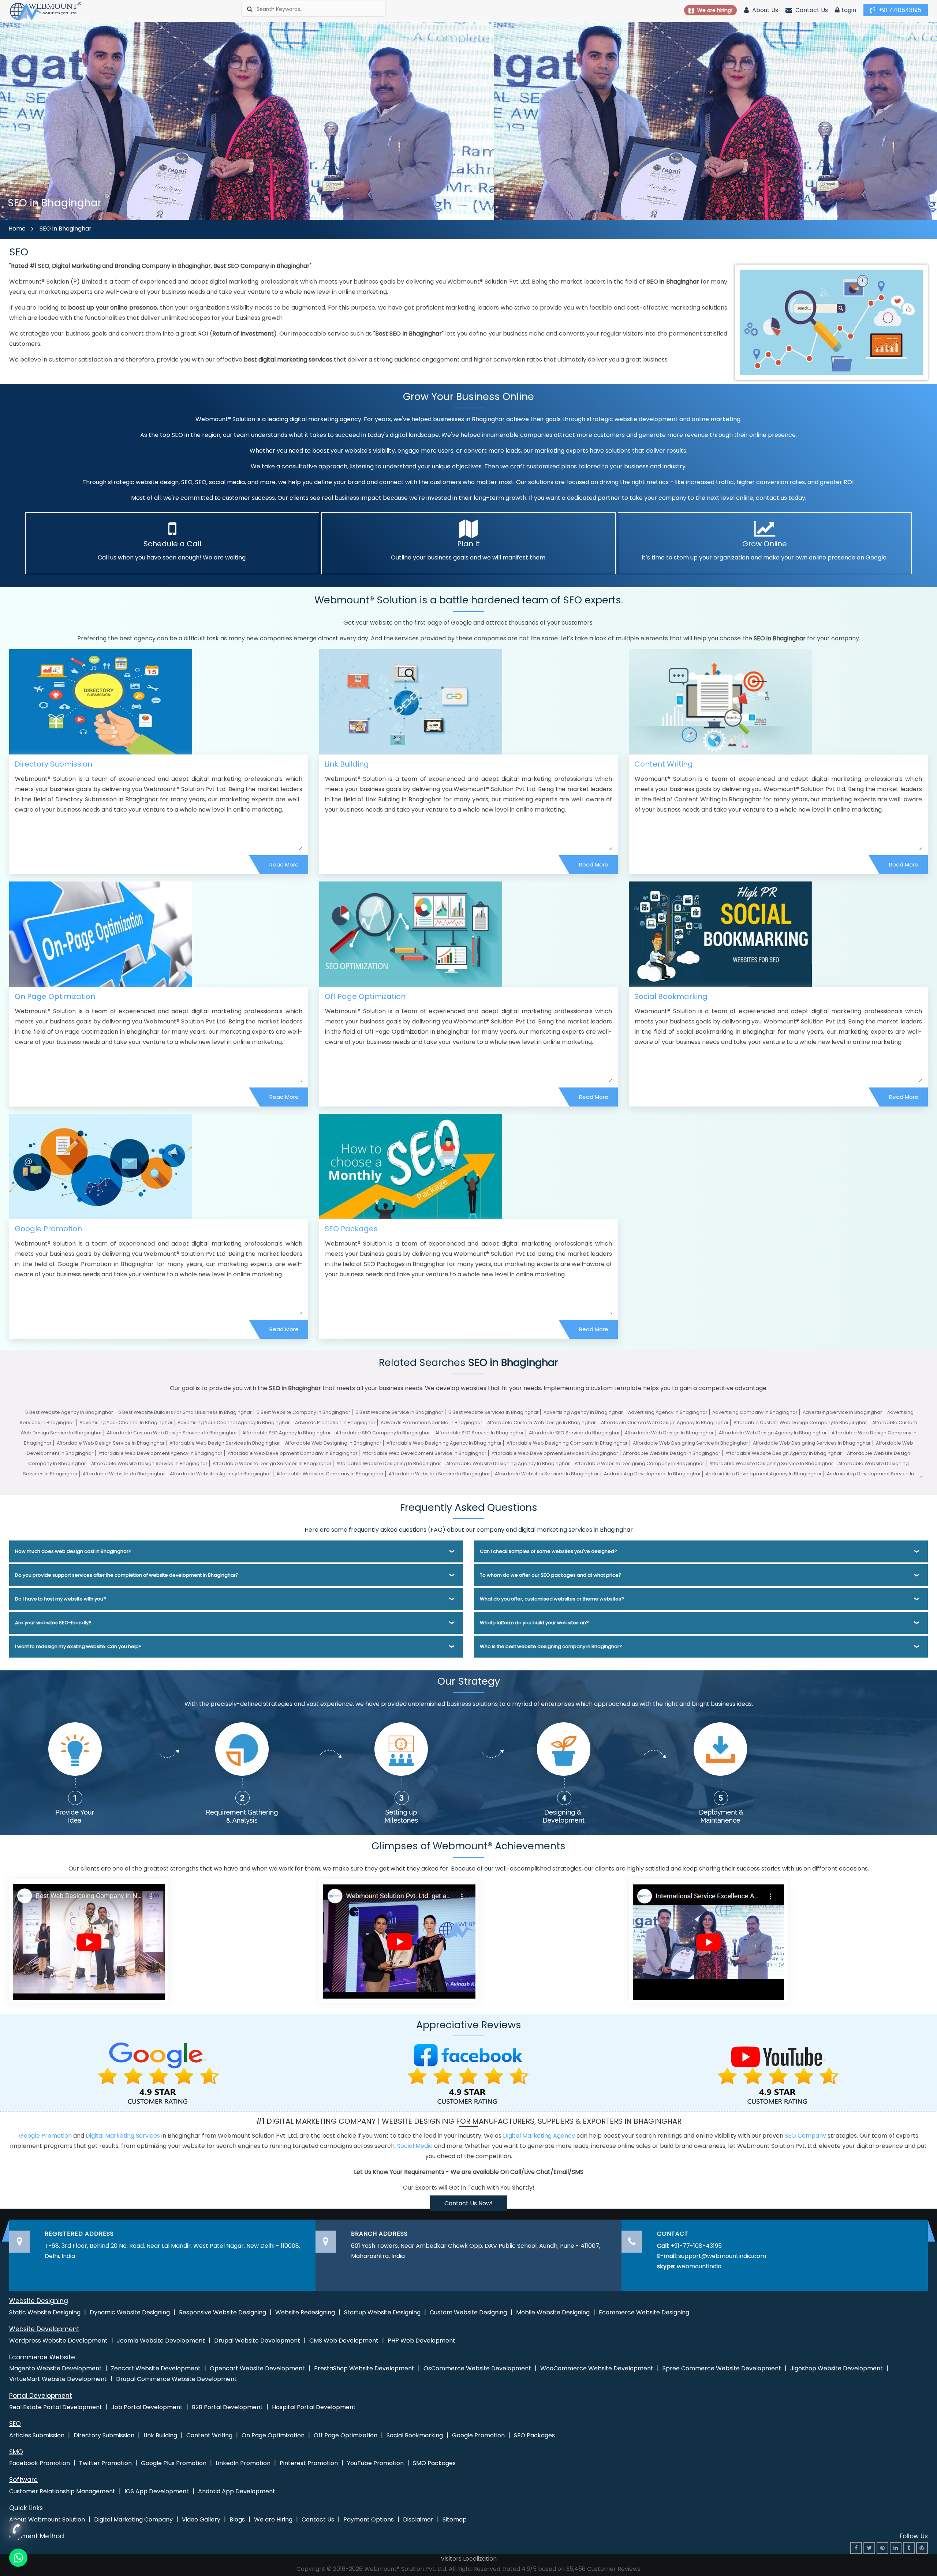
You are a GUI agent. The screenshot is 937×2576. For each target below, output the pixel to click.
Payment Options (369, 2519)
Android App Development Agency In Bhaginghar (764, 1474)
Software (23, 2480)
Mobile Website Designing (553, 2312)
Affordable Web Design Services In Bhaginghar (225, 1443)
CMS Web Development (344, 2341)
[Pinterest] (882, 2548)
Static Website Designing (45, 2312)
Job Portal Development (147, 2407)
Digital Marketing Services (123, 2136)
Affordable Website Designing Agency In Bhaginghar (508, 1463)
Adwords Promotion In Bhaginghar (335, 1422)
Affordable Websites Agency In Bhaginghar (221, 1474)
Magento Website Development (55, 2368)
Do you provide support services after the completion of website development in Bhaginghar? (127, 1575)
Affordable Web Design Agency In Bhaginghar (773, 1433)
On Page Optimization (55, 996)
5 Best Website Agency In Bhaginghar (69, 1412)
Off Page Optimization (365, 996)
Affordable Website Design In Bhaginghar (672, 1453)
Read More (284, 864)
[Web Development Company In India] (399, 1941)
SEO (15, 2424)
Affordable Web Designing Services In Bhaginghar (812, 1443)
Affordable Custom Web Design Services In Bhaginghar (172, 1433)
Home (17, 229)
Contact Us (811, 10)
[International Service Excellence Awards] (708, 1941)
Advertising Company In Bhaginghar (755, 1412)
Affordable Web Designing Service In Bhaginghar (690, 1443)
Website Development (44, 2329)
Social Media (415, 2146)
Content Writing (664, 764)
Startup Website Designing (382, 2312)
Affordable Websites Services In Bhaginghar (547, 1474)
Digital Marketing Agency (539, 2136)
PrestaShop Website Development (364, 2368)
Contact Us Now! (468, 2203)
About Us (764, 10)
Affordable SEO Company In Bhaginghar (383, 1433)
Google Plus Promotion (174, 2463)
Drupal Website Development (257, 2341)
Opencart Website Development (257, 2368)
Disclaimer (418, 2519)
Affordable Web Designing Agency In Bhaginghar (444, 1443)
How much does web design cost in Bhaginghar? (73, 1551)
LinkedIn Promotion (243, 2463)
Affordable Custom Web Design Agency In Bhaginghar (665, 1422)
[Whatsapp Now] (16, 2529)
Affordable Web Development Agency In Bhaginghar (160, 1453)
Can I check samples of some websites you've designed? (548, 1551)
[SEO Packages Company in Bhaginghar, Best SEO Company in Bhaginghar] (411, 1166)
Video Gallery (201, 2519)
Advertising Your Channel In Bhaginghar (126, 1422)
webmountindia (699, 2266)
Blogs (237, 2519)
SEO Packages (351, 1229)
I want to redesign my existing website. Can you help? (78, 1646)
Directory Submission (53, 764)
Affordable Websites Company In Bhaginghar (330, 1474)
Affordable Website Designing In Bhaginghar (389, 1463)
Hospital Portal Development (314, 2407)
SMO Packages (434, 2463)
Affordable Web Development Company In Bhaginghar (293, 1453)
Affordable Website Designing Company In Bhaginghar (639, 1463)
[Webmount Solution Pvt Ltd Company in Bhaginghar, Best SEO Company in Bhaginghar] (46, 11)
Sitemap (455, 2519)
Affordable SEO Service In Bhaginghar (479, 1433)
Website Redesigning (305, 2312)
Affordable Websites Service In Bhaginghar (439, 1474)
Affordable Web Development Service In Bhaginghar (424, 1453)
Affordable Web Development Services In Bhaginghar (555, 1453)
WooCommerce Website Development (597, 2368)
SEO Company (805, 2136)
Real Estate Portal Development (56, 2407)
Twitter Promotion (105, 2463)
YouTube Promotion (375, 2463)
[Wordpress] (922, 2548)
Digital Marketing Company (133, 2519)
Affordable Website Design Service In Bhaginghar (149, 1463)
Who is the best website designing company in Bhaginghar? (551, 1646)
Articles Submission (37, 2435)
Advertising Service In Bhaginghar (842, 1412)
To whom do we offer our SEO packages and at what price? (551, 1575)
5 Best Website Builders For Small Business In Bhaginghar (185, 1412)
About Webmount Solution (47, 2519)
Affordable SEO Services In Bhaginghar (574, 1433)
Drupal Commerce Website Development (176, 2379)
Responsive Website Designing (223, 2312)
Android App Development (237, 2491)
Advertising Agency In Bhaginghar (583, 1412)
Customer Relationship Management (62, 2491)
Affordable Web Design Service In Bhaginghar (111, 1443)
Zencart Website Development (156, 2368)
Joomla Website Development (161, 2341)
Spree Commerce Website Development (722, 2368)
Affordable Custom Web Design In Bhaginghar (542, 1422)
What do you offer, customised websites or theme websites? (552, 1599)
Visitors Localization (469, 2559)
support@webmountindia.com (722, 2256)
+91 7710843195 (899, 10)
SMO (16, 2452)
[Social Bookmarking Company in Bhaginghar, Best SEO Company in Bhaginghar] (720, 934)
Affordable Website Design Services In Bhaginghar (272, 1463)
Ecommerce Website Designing (644, 2312)
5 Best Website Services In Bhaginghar (494, 1412)
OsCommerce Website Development (477, 2368)
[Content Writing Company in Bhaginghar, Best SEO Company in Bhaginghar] (720, 701)
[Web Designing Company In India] (89, 1941)
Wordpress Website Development (58, 2341)
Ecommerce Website (42, 2357)
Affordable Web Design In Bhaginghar (669, 1433)
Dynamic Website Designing (130, 2312)
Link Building (347, 764)
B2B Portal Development (227, 2407)
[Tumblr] (909, 2548)
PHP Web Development (421, 2341)
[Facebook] (856, 2548)
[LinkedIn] (896, 2548)
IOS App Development (157, 2491)
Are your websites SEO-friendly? (53, 1623)
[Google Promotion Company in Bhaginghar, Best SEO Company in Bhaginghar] (101, 1166)
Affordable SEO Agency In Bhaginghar (287, 1433)
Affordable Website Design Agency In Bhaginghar (784, 1453)
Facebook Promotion (40, 2463)
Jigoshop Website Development (837, 2368)
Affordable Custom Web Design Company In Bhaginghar (800, 1422)
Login (849, 10)
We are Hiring (273, 2519)
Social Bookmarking (671, 996)
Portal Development (41, 2396)
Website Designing (39, 2301)
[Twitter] (869, 2548)
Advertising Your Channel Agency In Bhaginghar (234, 1422)
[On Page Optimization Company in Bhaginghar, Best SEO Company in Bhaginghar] (101, 934)
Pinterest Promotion (309, 2463)
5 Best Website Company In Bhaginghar (303, 1412)
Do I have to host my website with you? (61, 1599)
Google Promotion (48, 1229)
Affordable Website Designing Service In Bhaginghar (771, 1463)
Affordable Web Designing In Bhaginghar (333, 1443)
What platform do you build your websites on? (534, 1623)
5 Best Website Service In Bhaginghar (399, 1412)
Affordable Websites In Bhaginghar (124, 1474)
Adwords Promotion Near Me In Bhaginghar (432, 1422)
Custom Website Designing (468, 2312)
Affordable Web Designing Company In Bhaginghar (567, 1443)
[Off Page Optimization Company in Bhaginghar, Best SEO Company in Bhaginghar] (411, 934)
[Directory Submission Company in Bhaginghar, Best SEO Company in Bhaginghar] (101, 701)
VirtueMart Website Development (58, 2379)
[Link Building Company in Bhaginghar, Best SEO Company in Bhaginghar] (411, 701)
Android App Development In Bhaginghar (652, 1474)
